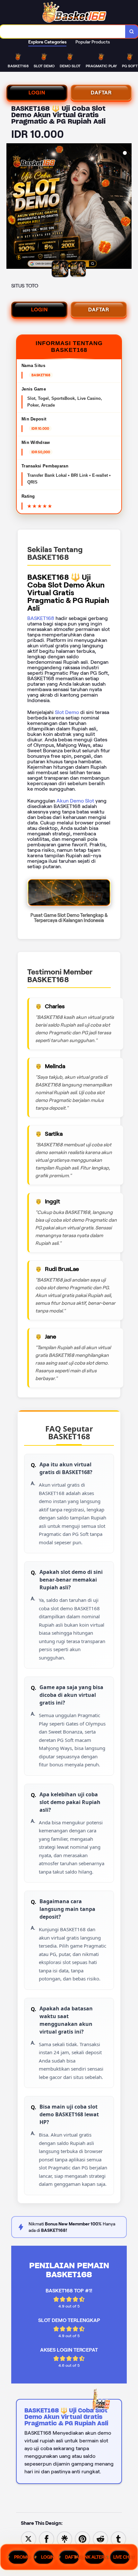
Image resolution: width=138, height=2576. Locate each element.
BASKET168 (41, 618)
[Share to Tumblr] (118, 2538)
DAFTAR (101, 93)
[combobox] (63, 32)
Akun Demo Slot (75, 801)
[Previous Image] (12, 207)
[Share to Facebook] (47, 2538)
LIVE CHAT (122, 2557)
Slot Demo (67, 712)
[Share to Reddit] (100, 2538)
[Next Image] (126, 207)
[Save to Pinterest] (82, 2538)
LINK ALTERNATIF (95, 2557)
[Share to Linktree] (65, 2538)
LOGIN (37, 93)
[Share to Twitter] (29, 2538)
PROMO (21, 2557)
